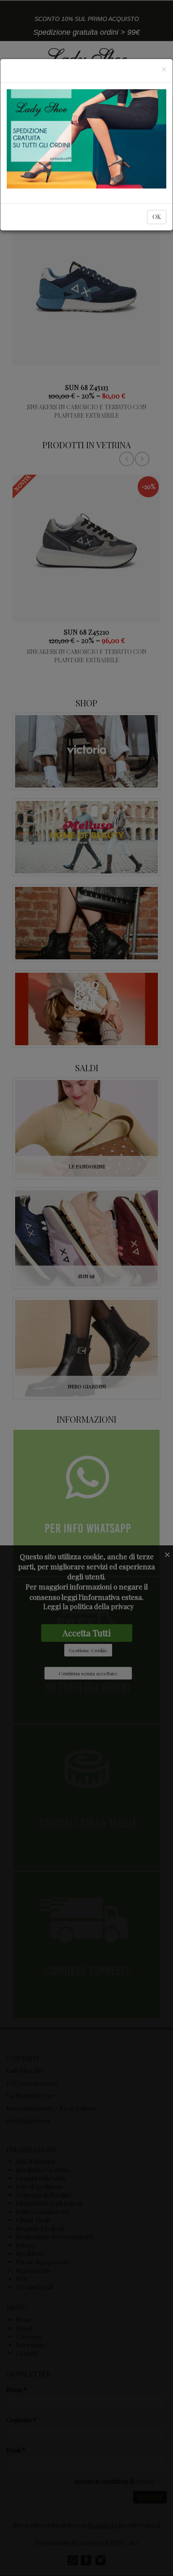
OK (157, 217)
